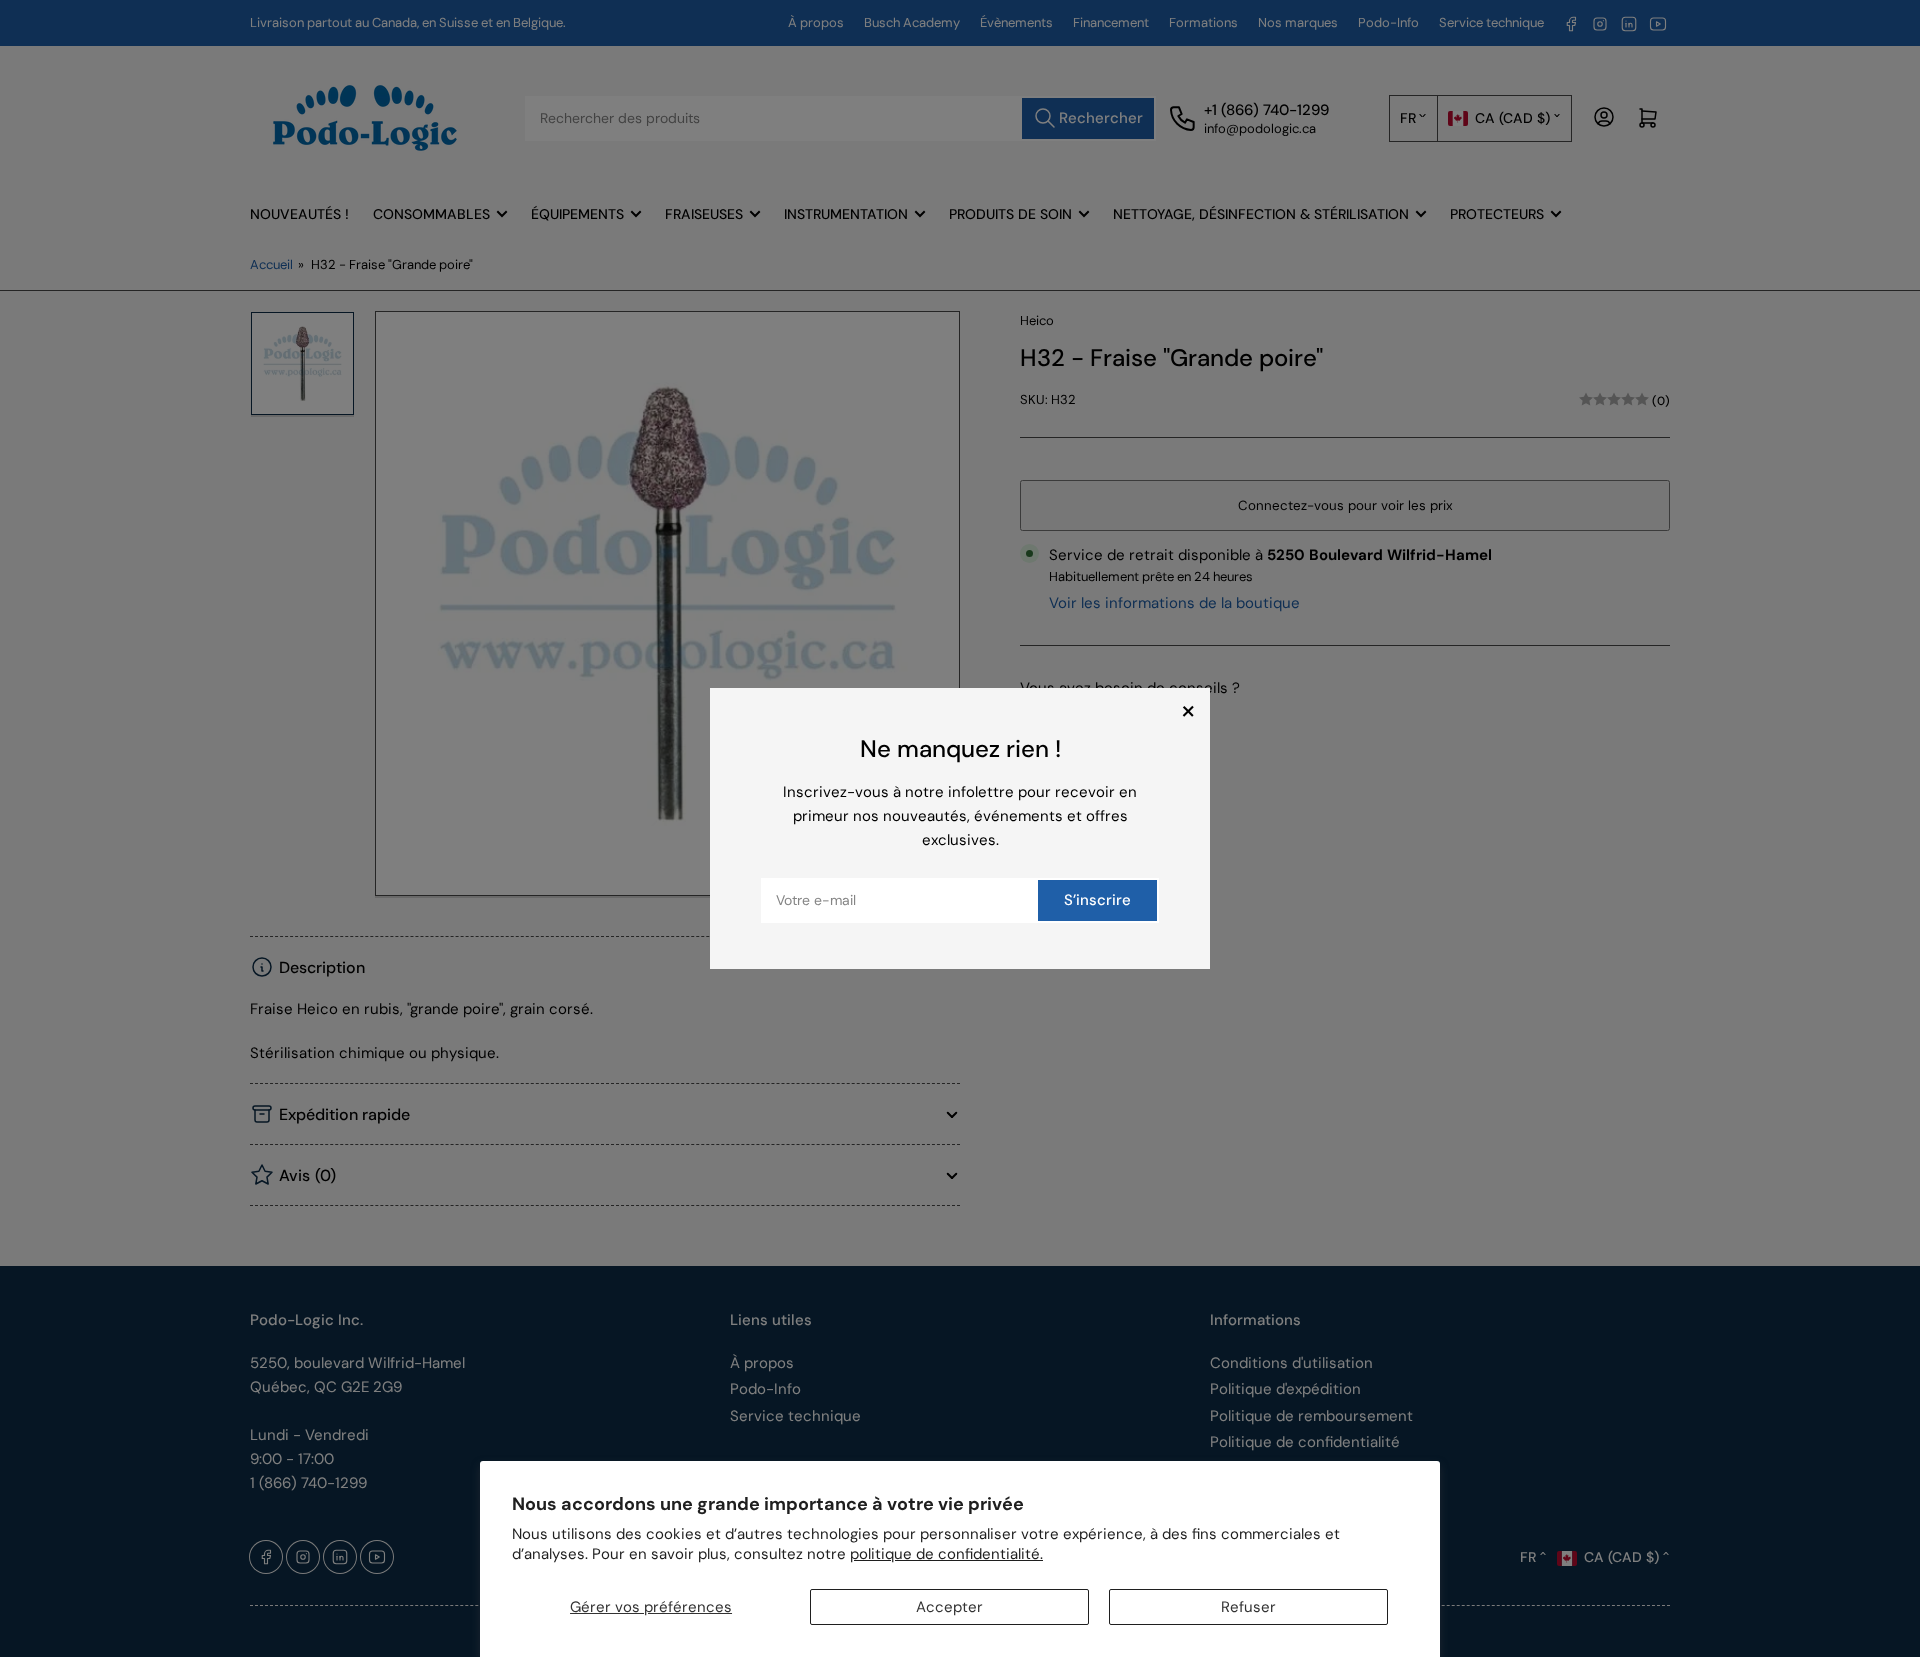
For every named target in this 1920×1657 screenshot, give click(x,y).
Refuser (1248, 1607)
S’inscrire (1097, 900)
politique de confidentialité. (946, 1554)
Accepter (949, 1607)
